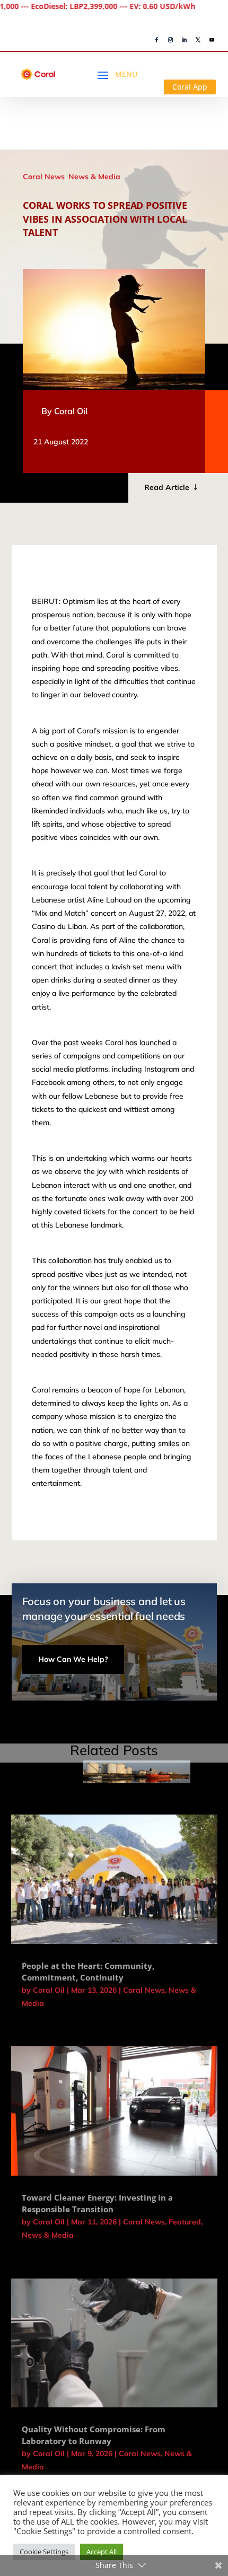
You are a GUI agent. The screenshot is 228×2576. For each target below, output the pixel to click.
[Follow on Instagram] (171, 40)
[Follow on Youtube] (212, 40)
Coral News (44, 177)
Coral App (190, 87)
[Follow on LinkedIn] (185, 40)
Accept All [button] (102, 2552)
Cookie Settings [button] (44, 2552)
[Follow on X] (198, 40)
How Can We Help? (73, 1659)
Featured (185, 2222)
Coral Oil (71, 411)
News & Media (94, 177)
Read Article (167, 487)
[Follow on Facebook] (157, 40)
